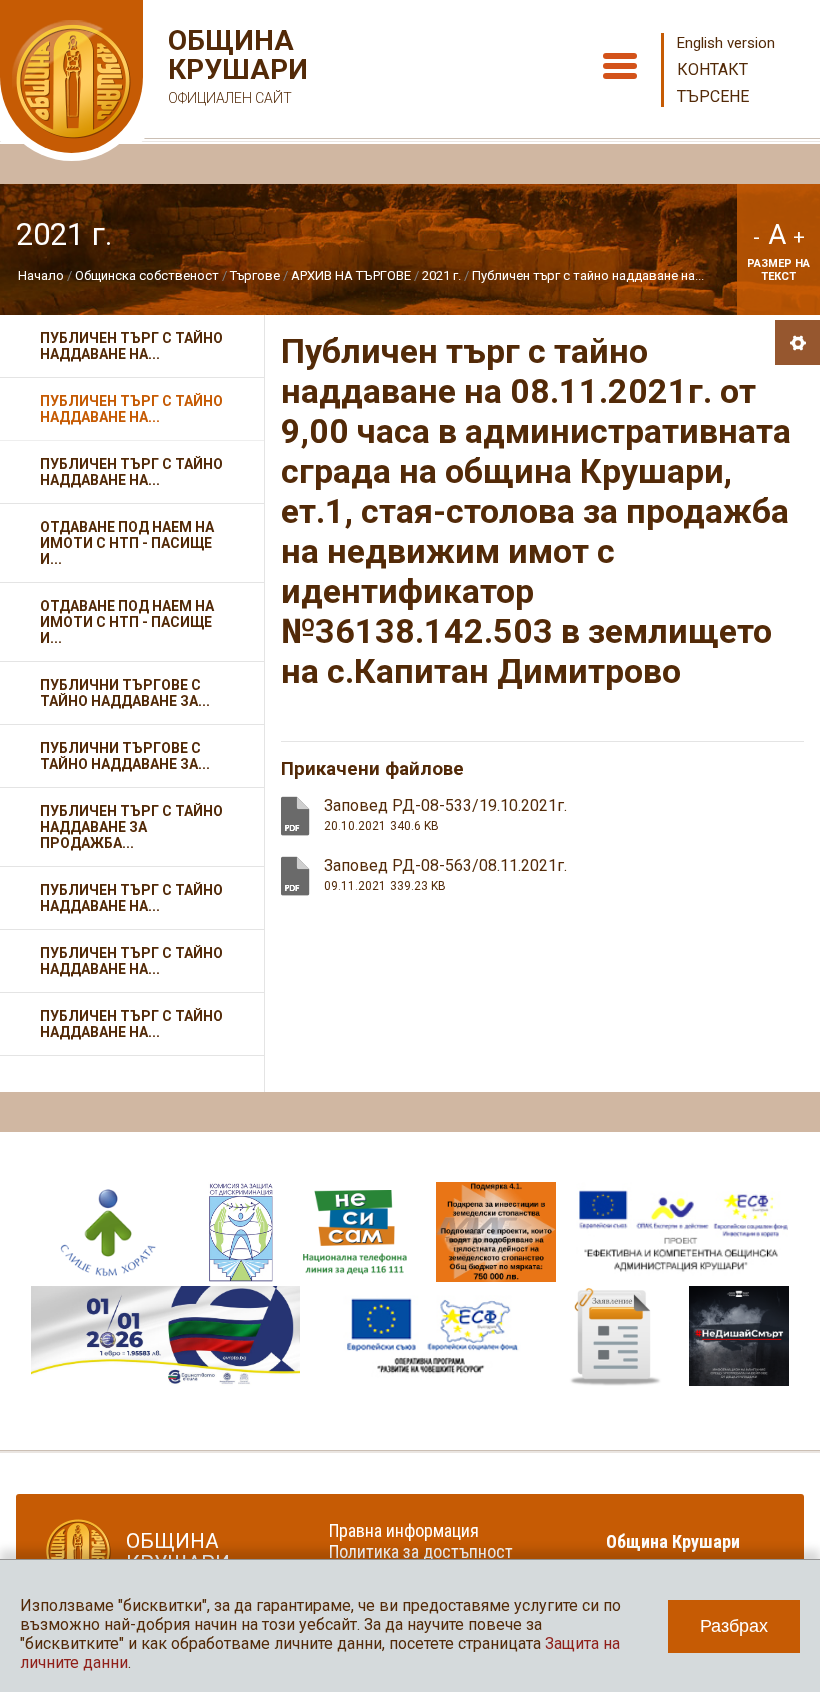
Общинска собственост (147, 275)
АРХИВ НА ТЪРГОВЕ (351, 275)
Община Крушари (235, 66)
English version (726, 43)
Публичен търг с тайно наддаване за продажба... (131, 827)
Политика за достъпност (421, 1551)
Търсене (713, 96)
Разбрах (734, 1626)
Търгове (255, 275)
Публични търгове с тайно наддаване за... (125, 693)
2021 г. (441, 275)
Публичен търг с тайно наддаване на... (588, 275)
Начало (41, 275)
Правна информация (404, 1530)
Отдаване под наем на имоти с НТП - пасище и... (127, 543)
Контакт (712, 69)
